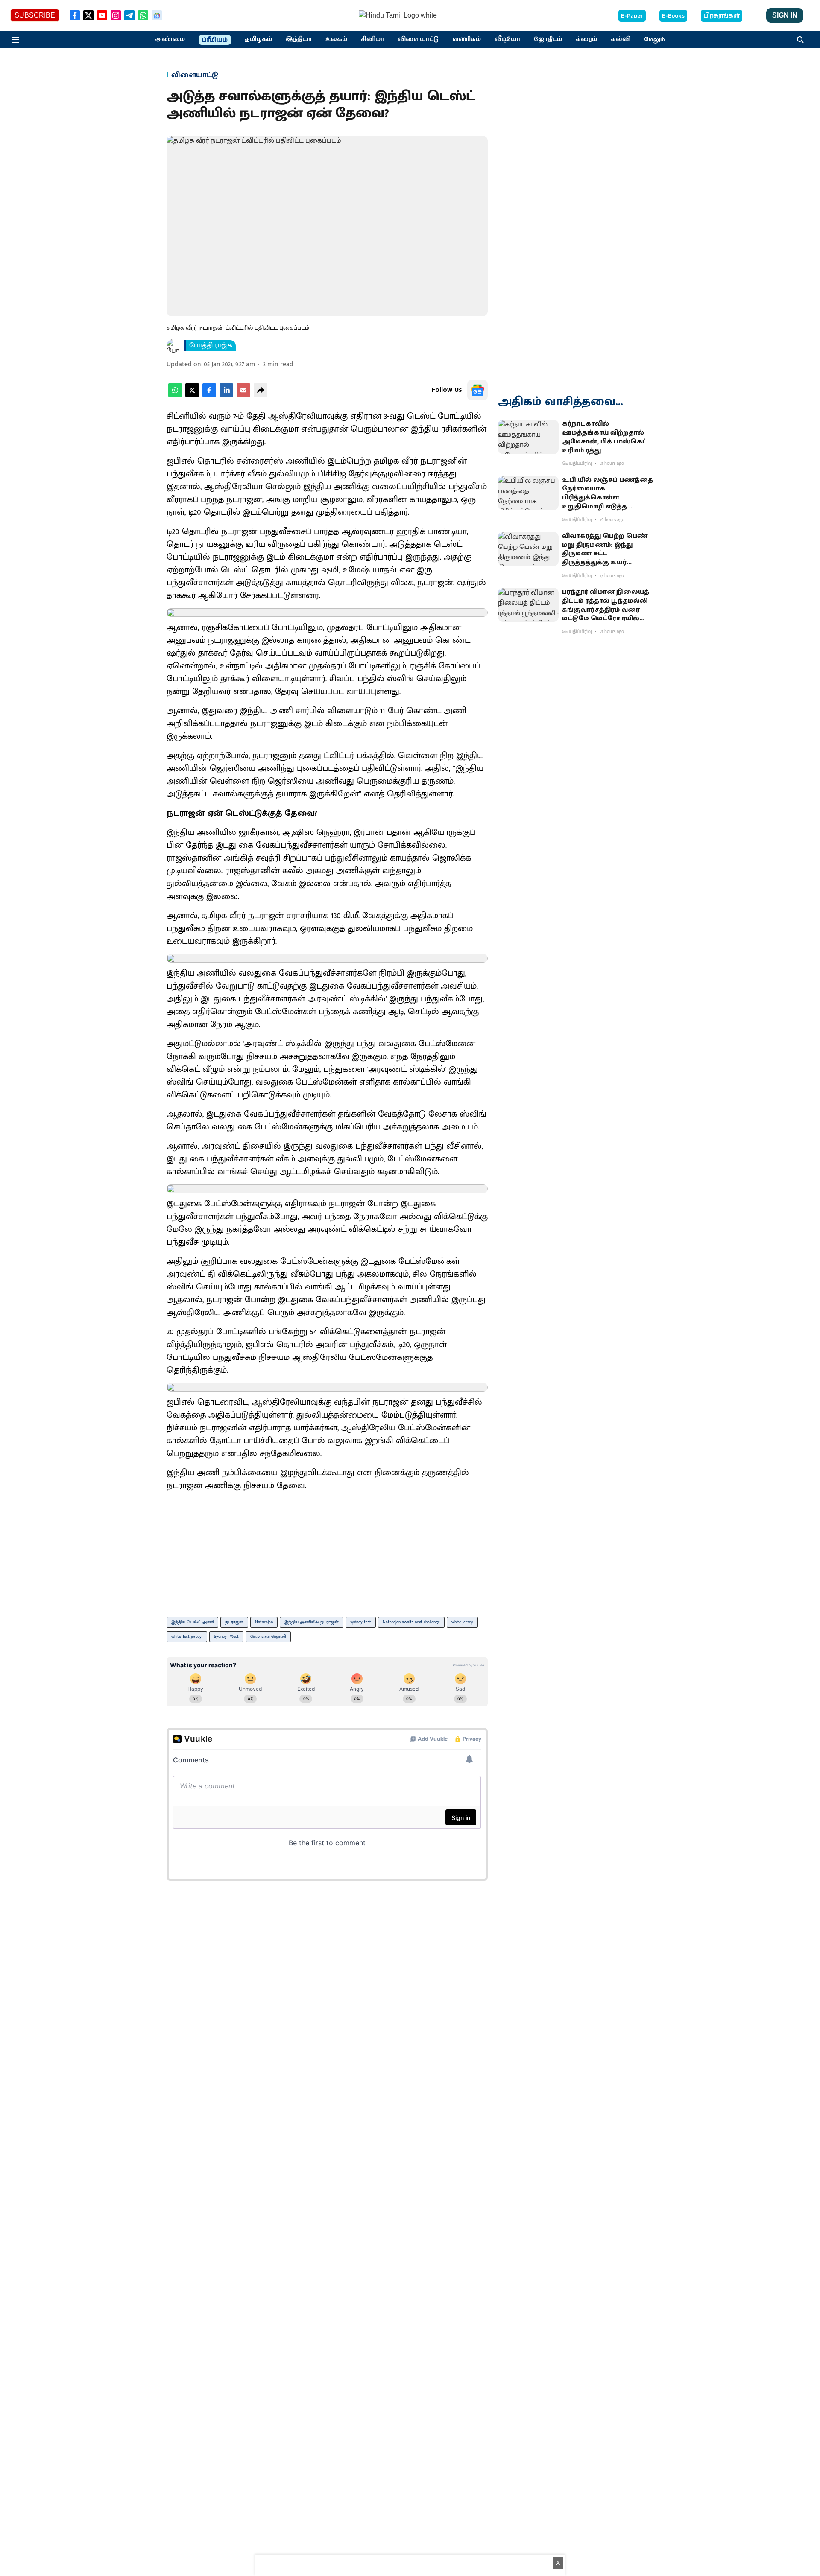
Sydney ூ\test (226, 1637)
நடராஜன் (234, 1622)
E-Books (673, 16)
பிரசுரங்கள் (722, 16)
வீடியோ (507, 39)
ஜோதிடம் (548, 39)
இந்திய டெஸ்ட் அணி (192, 1622)
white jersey (462, 1622)
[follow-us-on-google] (477, 390)
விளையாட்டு (418, 39)
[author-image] (173, 346)
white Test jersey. (187, 1637)
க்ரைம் (586, 39)
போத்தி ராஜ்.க (211, 346)
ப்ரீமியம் (215, 40)
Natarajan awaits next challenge (411, 1622)
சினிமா (372, 39)
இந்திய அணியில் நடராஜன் (312, 1622)
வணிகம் (467, 39)
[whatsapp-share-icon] (175, 395)
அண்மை (170, 39)
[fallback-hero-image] (528, 437)
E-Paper (632, 16)
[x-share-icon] (192, 395)
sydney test (361, 1622)
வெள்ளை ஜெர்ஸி (268, 1637)
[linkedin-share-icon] (226, 395)
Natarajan (264, 1622)
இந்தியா (299, 39)
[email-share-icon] (243, 395)
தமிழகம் (258, 39)
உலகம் (336, 39)
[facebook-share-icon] (209, 395)
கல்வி (621, 39)
